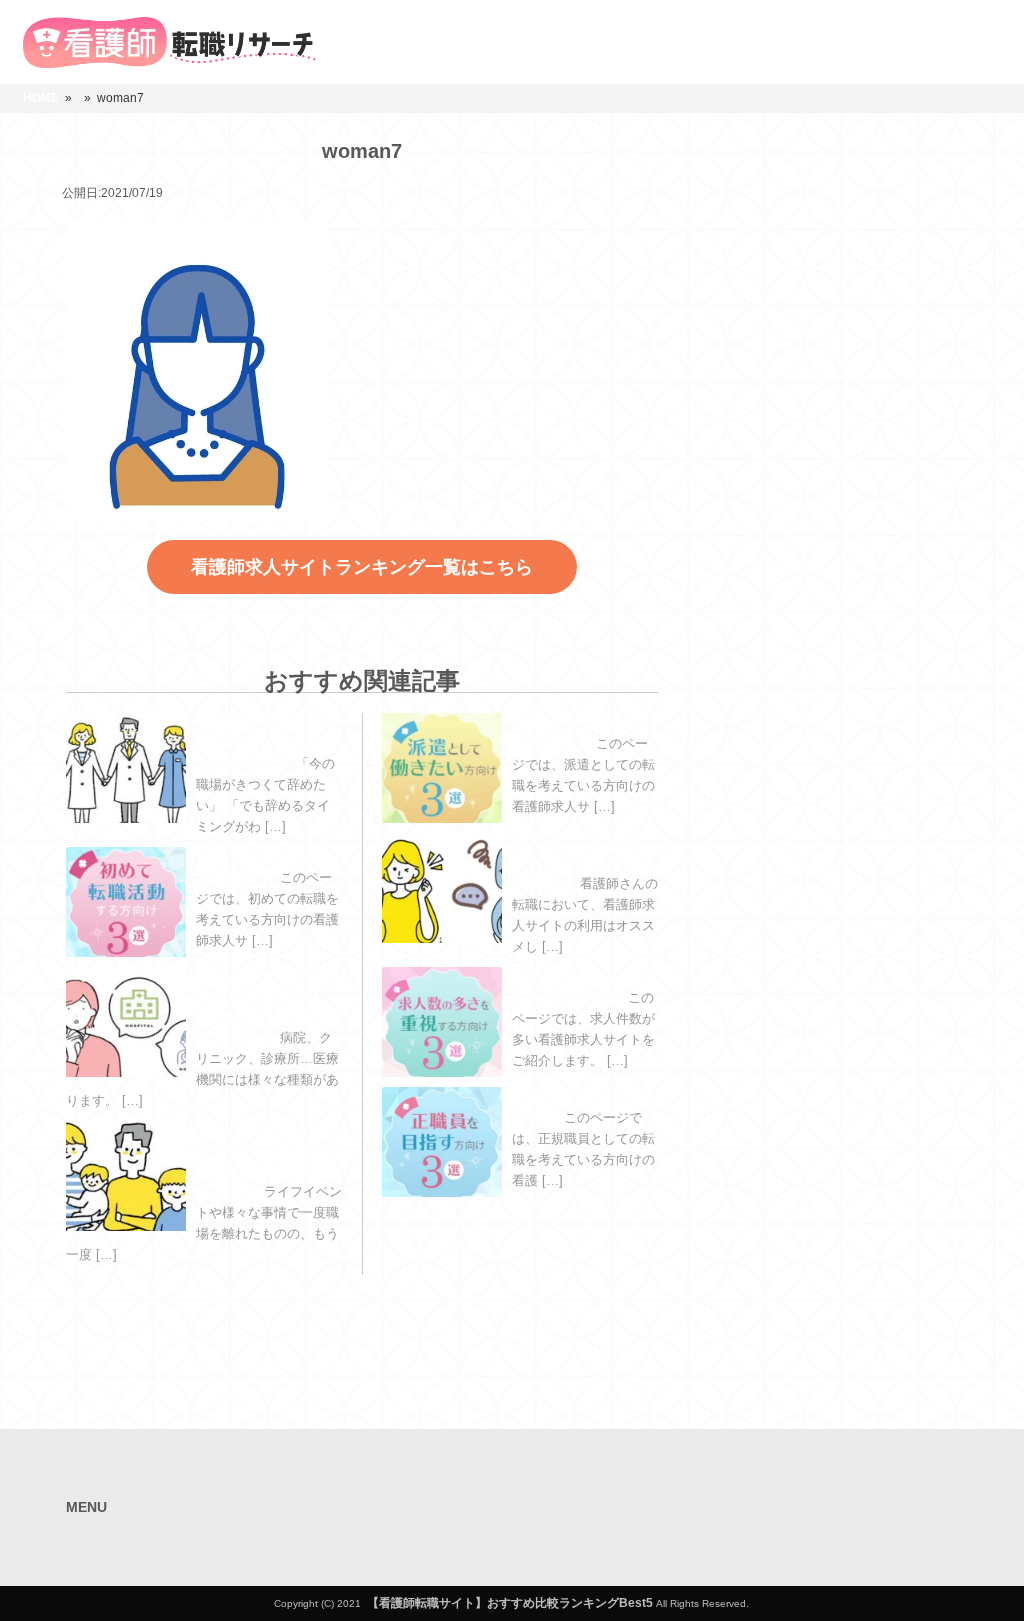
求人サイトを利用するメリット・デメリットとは (584, 862)
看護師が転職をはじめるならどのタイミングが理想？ (268, 742)
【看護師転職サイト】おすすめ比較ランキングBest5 (510, 1603)
